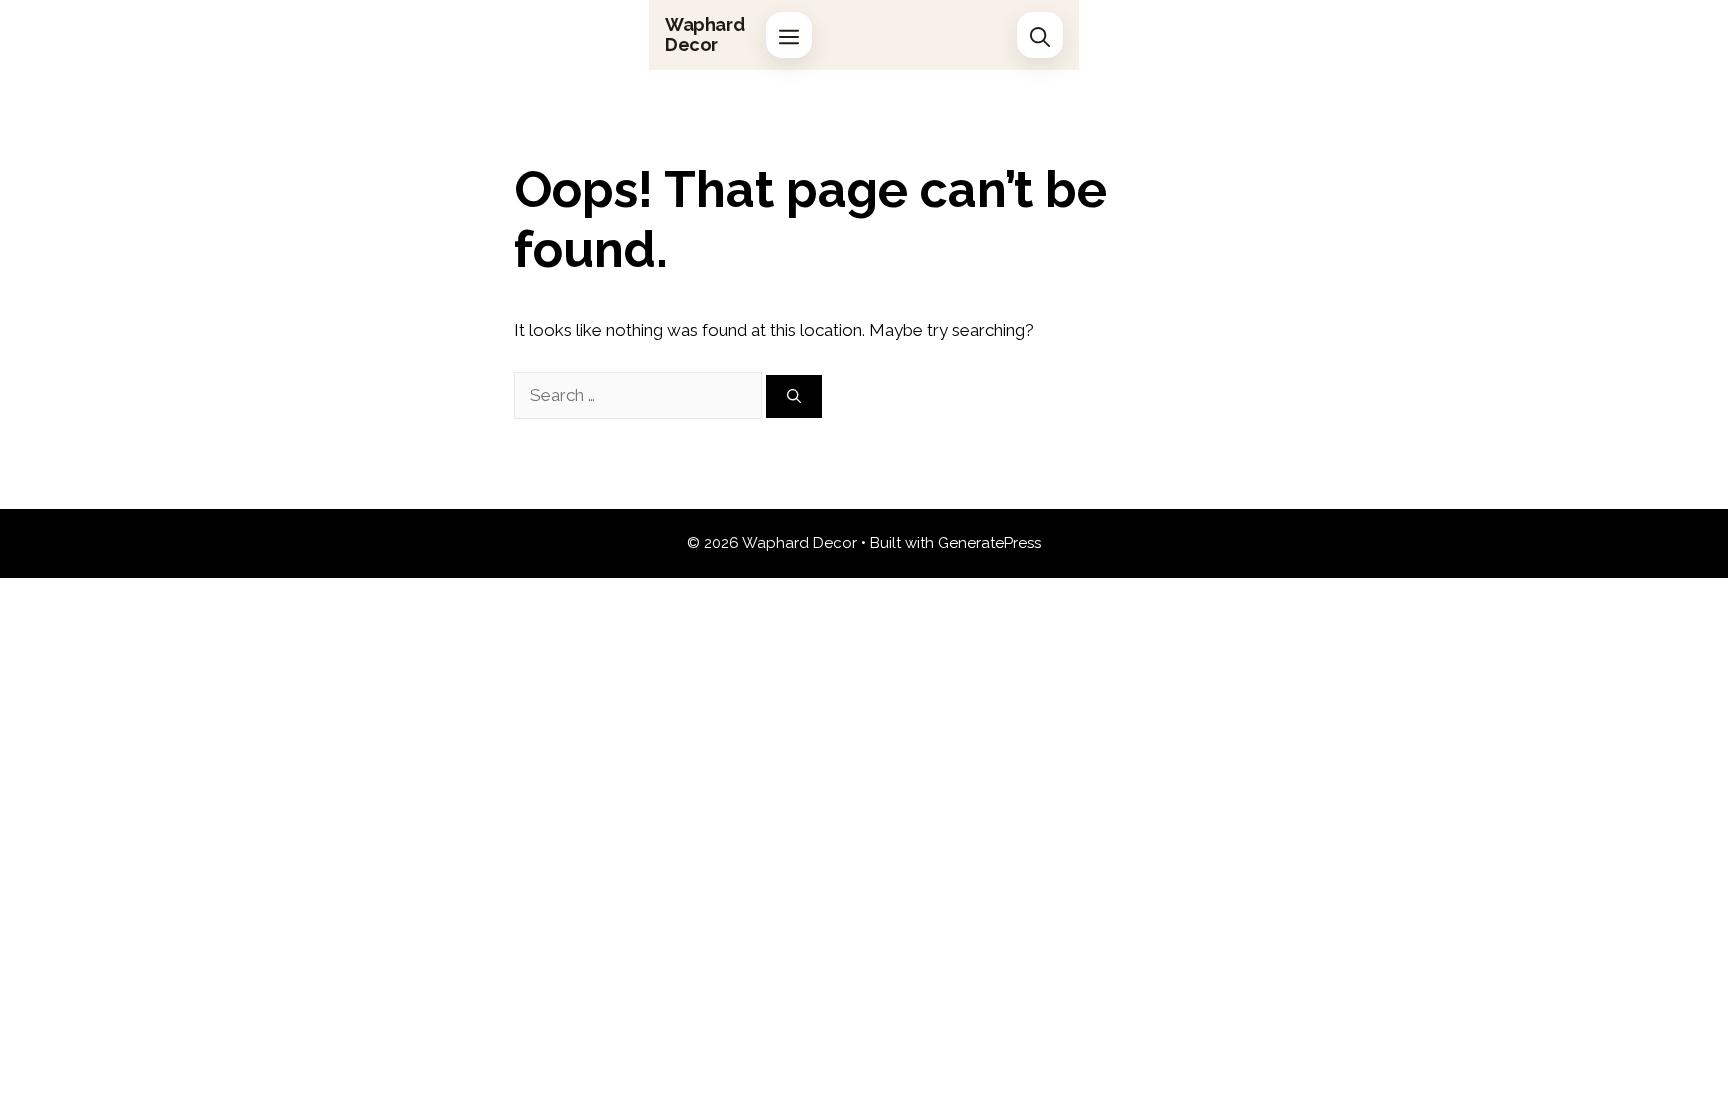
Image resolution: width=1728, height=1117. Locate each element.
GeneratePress (989, 543)
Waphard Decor (704, 34)
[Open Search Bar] (1040, 35)
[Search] (794, 396)
